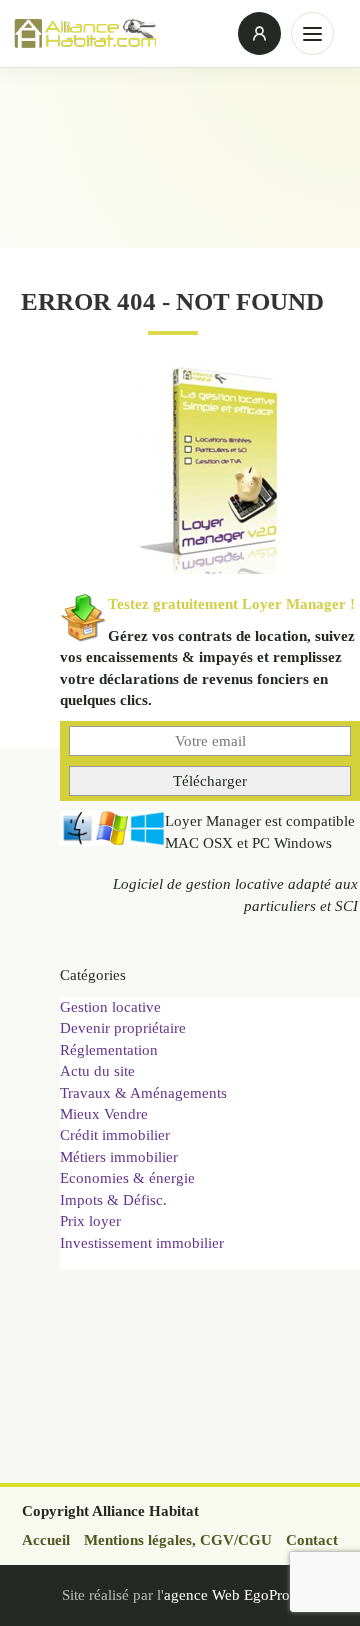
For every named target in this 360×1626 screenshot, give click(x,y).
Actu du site (97, 1071)
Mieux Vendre (104, 1114)
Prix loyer (90, 1221)
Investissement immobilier (142, 1243)
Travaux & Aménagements (143, 1093)
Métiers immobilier (119, 1157)
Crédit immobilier (115, 1135)
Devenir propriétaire (123, 1028)
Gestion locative (110, 1007)
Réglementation (109, 1050)
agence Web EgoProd (231, 1595)
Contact (312, 1540)
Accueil (46, 1540)
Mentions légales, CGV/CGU (178, 1540)
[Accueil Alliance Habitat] (120, 33)
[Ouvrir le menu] (312, 33)
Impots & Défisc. (113, 1200)
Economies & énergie (127, 1178)
